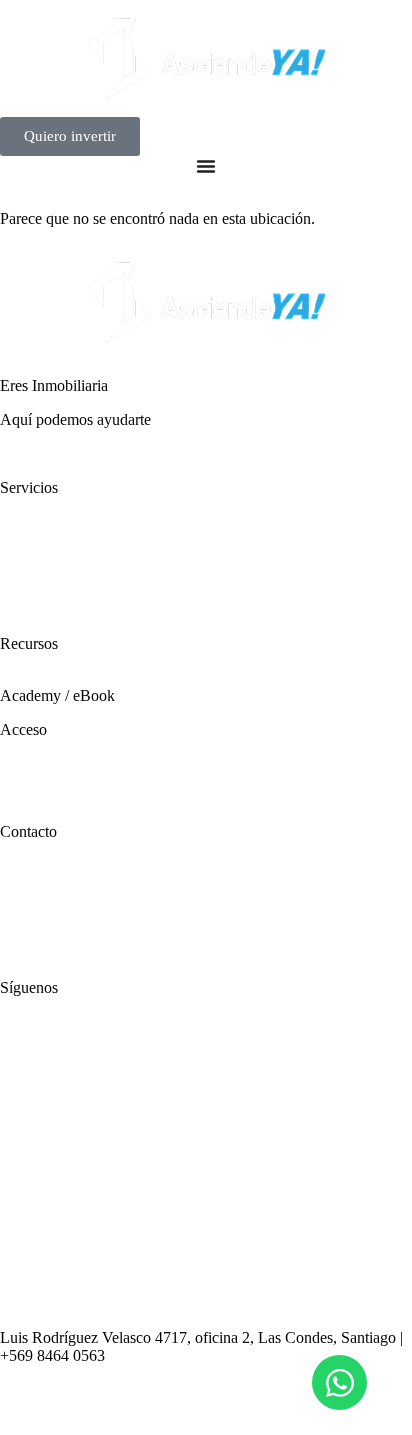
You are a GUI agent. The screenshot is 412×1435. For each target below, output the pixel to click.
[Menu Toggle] (206, 166)
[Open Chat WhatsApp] (339, 1382)
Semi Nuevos (42, 557)
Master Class (40, 677)
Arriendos (31, 539)
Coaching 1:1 (42, 575)
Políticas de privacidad (71, 919)
